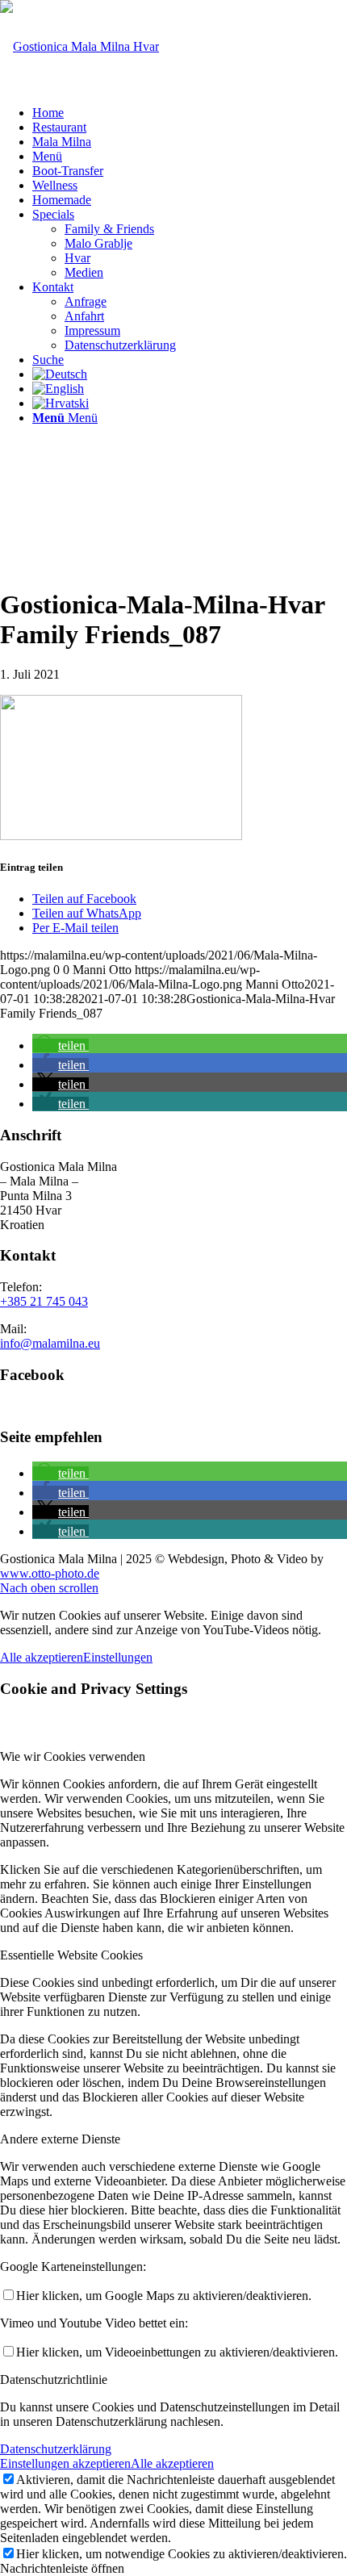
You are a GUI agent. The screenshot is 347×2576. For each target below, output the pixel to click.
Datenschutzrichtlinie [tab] (54, 2379)
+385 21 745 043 (44, 1301)
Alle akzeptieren (42, 1657)
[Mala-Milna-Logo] (79, 46)
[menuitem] (190, 113)
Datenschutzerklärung (56, 2449)
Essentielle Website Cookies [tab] (71, 1955)
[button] (61, 1045)
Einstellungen (118, 1657)
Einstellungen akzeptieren (65, 2463)
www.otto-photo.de (50, 1573)
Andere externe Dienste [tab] (60, 2139)
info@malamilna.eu (50, 1343)
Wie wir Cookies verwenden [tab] (73, 1756)
